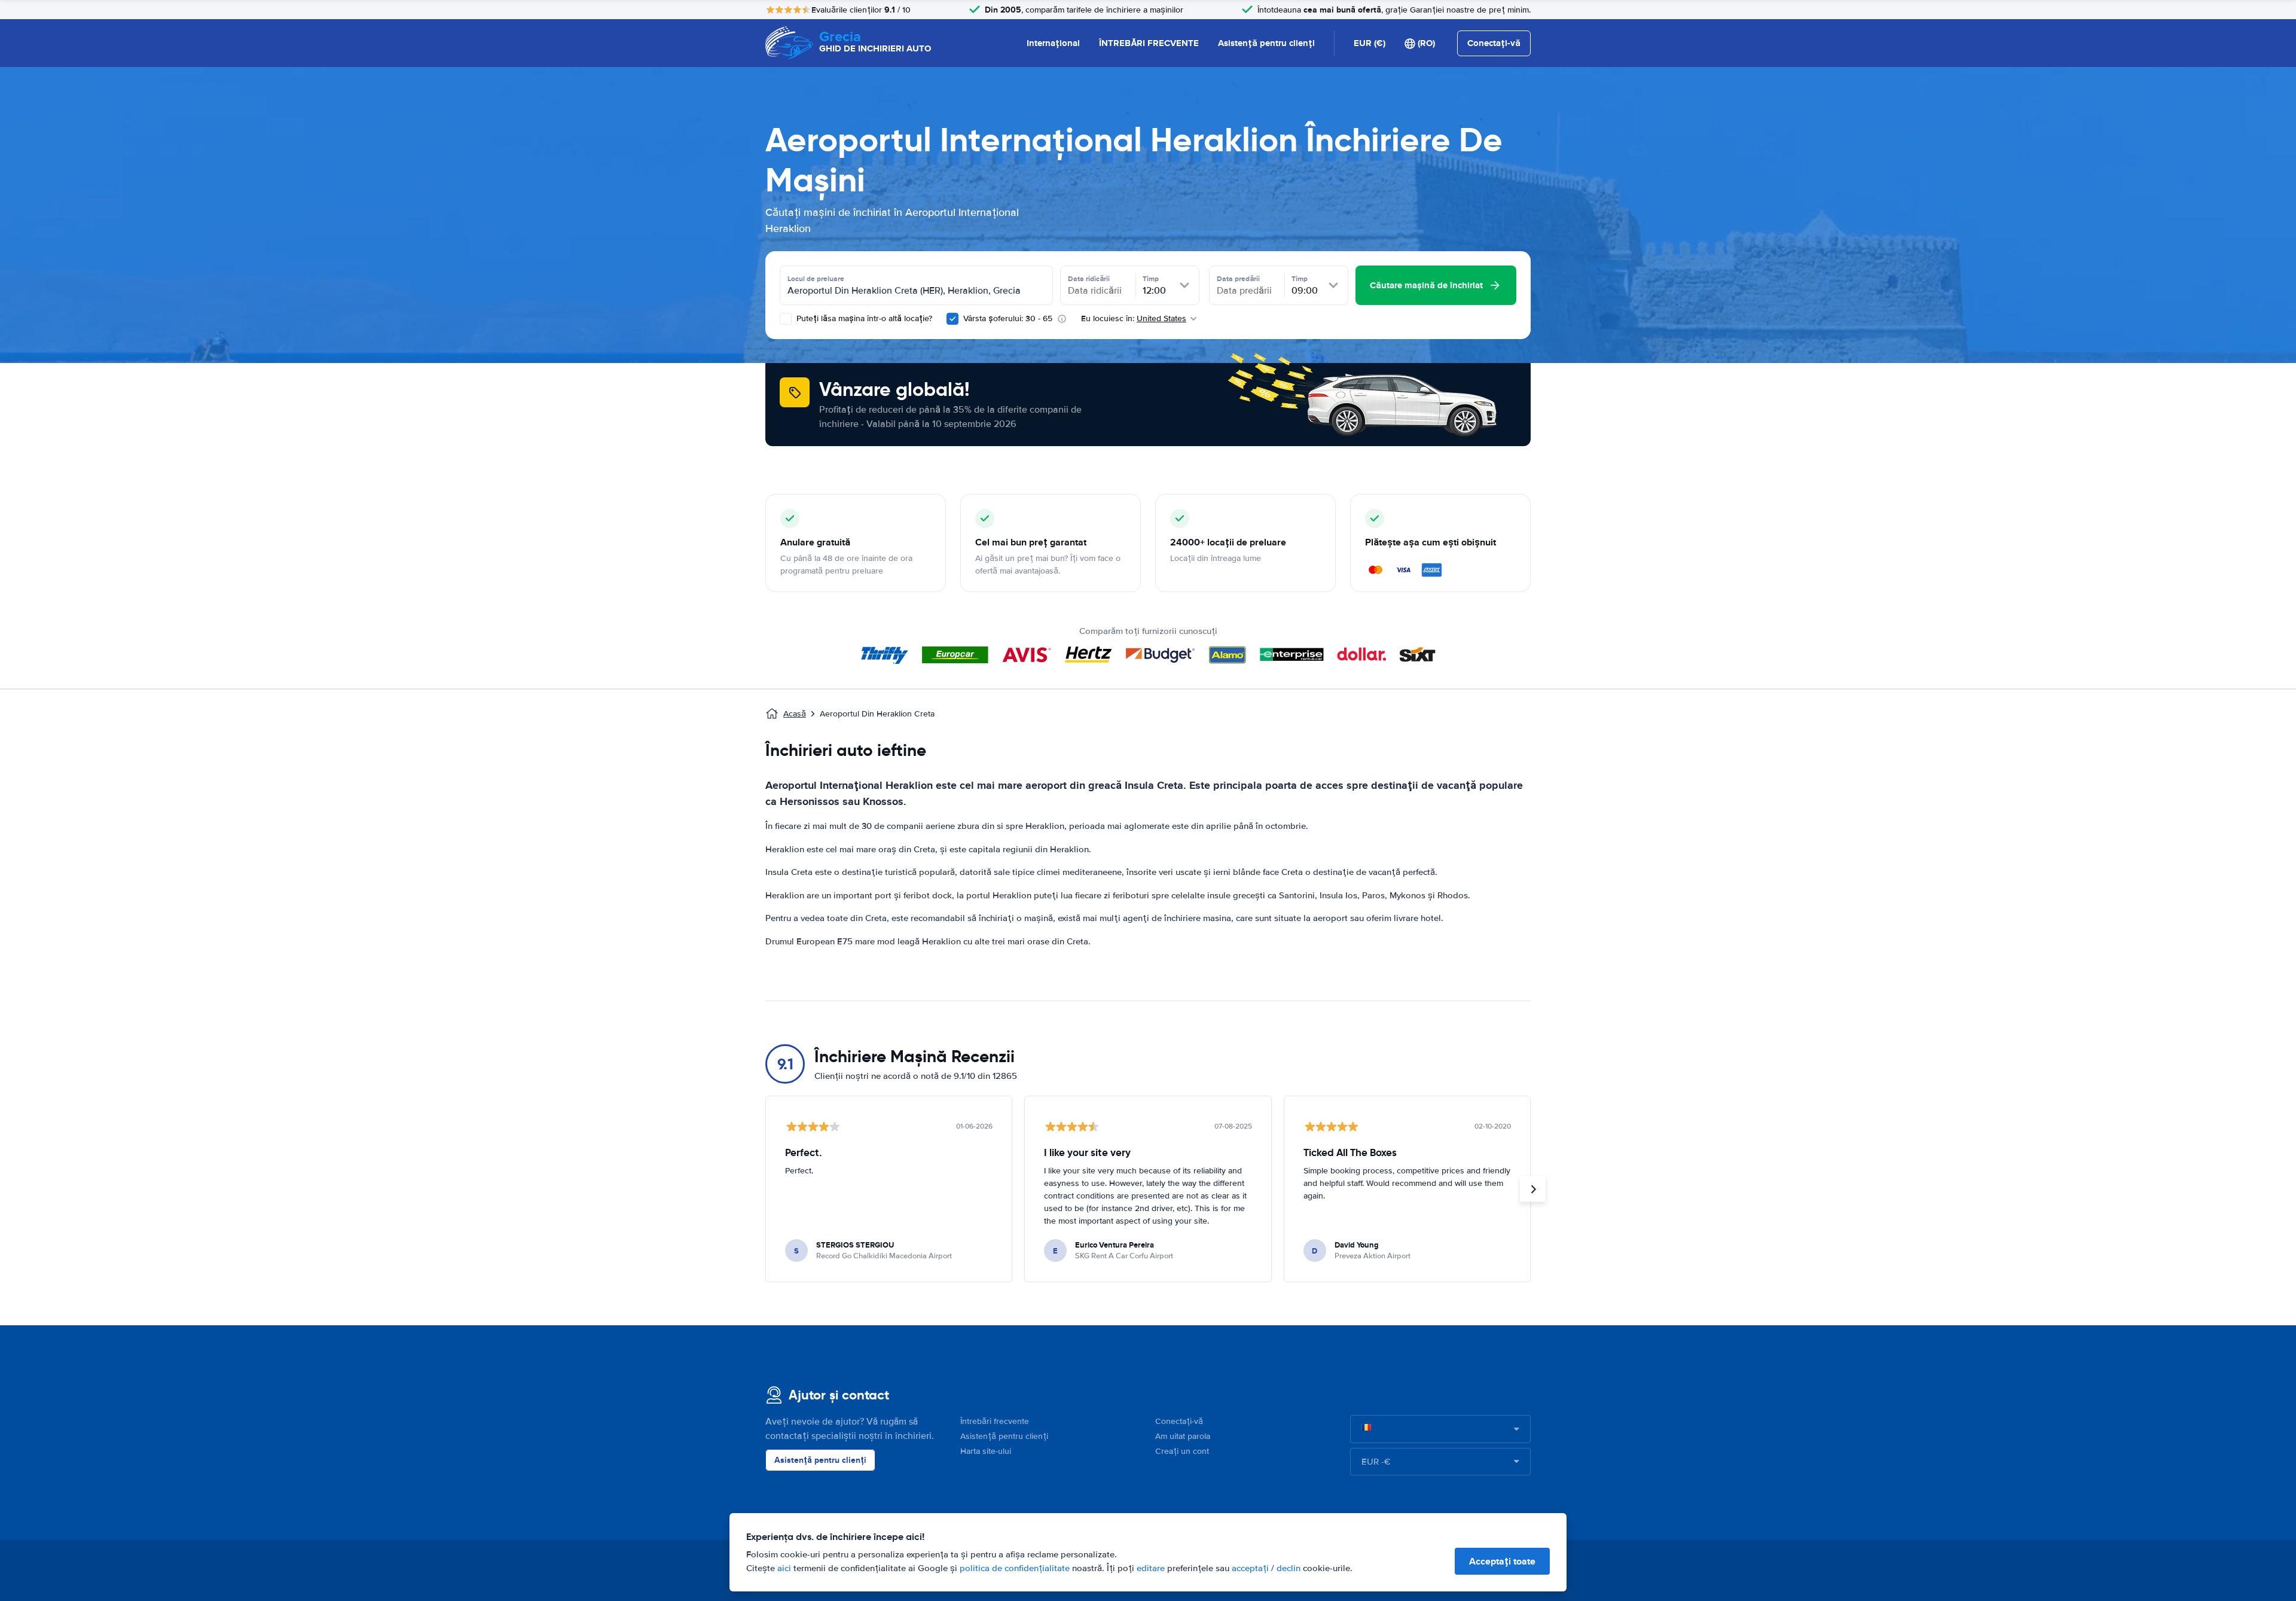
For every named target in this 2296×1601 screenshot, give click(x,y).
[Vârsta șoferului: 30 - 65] (952, 319)
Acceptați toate (1502, 1561)
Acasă (795, 714)
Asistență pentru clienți (1266, 43)
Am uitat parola (1183, 1436)
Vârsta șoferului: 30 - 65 (1008, 318)
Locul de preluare (816, 279)
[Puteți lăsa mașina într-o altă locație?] (786, 319)
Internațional (1053, 43)
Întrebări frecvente (995, 1421)
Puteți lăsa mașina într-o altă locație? (863, 318)
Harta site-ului (986, 1451)
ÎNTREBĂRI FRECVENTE (1149, 43)
